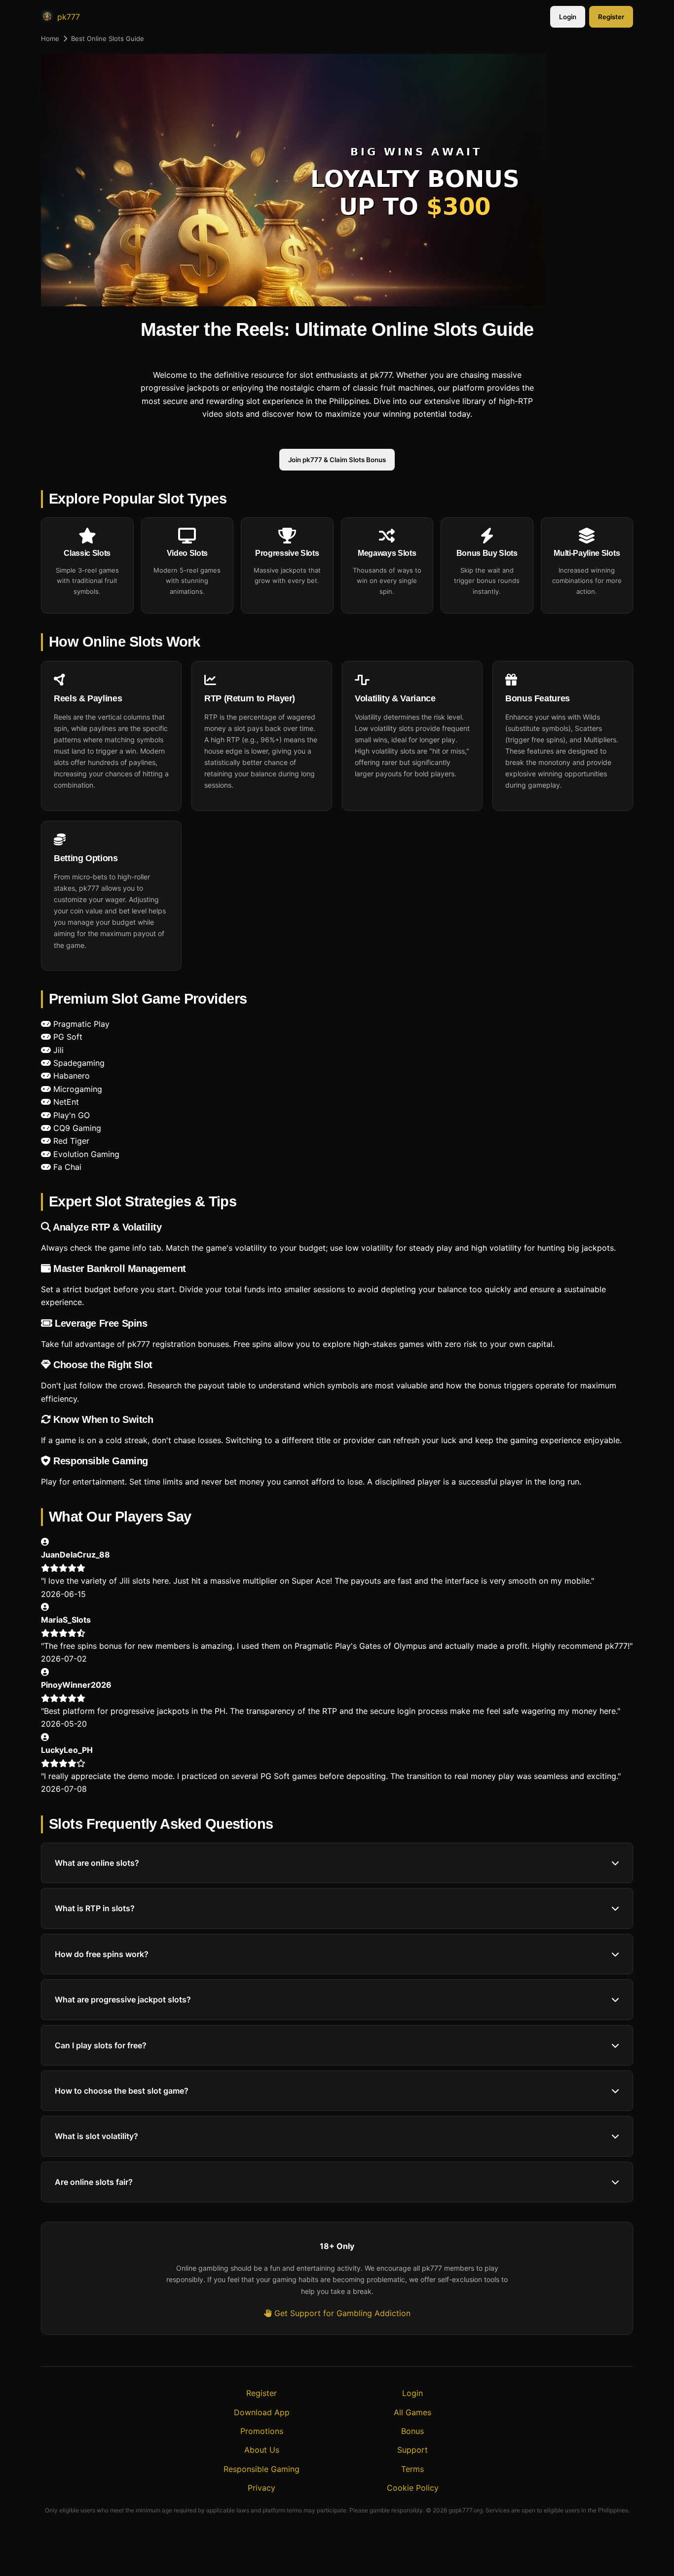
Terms (412, 2469)
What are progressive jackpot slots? (123, 1999)
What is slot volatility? (96, 2136)
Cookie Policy (413, 2488)
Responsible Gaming (262, 2469)
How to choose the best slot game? (122, 2091)
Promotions (262, 2431)
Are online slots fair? (94, 2182)
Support (412, 2450)
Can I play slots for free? (101, 2045)
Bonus (412, 2431)
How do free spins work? (102, 1954)
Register (611, 17)
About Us (262, 2450)
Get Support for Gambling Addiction (341, 2313)
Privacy (262, 2488)
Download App (262, 2412)
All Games (412, 2412)
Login (568, 17)
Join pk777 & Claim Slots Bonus (337, 460)
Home (50, 38)
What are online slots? (97, 1863)
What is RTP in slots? (95, 1908)
